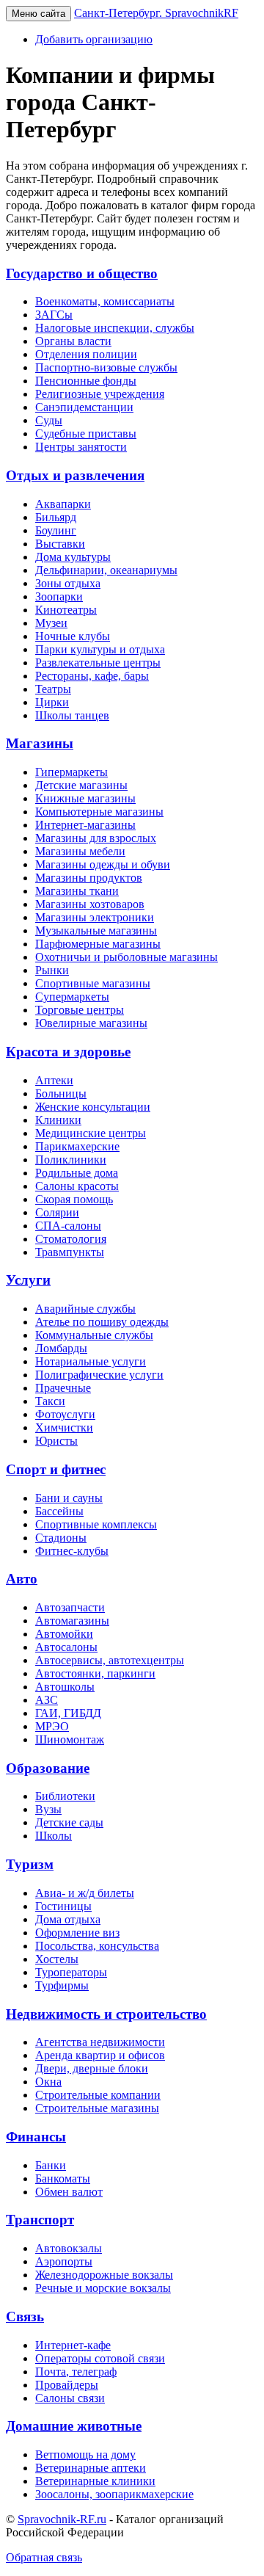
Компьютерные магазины (99, 812)
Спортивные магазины (93, 983)
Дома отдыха (68, 1919)
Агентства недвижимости (100, 2042)
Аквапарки (63, 504)
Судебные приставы (86, 433)
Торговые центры (80, 1010)
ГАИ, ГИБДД (68, 1713)
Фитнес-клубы (72, 1551)
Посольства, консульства (97, 1946)
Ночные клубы (73, 636)
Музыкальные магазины (96, 930)
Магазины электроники (95, 917)
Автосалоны (66, 1647)
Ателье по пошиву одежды (102, 1322)
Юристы (56, 1441)
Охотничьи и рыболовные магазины (126, 957)
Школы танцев (72, 715)
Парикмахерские (77, 1146)
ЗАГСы (54, 315)
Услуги (28, 1280)
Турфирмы (62, 1985)
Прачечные (63, 1388)
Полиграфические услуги (99, 1375)
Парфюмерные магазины (98, 944)
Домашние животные (74, 2426)
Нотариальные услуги (91, 1361)
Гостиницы (63, 1906)
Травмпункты (70, 1252)
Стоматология (71, 1239)
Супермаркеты (72, 997)
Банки (51, 2165)
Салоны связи (70, 2398)
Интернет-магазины (85, 825)
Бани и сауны (69, 1498)
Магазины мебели (80, 851)
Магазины (40, 743)
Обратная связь (44, 2557)
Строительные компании (98, 2095)
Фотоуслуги (65, 1414)
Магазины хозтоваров (90, 904)
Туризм (30, 1864)
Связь (25, 2316)
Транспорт (40, 2220)
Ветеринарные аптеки (91, 2468)
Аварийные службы (85, 1309)
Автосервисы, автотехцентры (110, 1660)
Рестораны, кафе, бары (92, 676)
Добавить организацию (94, 39)
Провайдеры (67, 2385)
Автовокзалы (69, 2248)
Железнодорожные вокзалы (104, 2275)
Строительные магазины (97, 2108)
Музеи (51, 623)
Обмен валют (69, 2192)
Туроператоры (71, 1972)
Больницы (61, 1093)
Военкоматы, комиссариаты (105, 301)
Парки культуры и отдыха (100, 649)
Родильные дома (77, 1173)
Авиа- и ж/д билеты (85, 1893)
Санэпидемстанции (84, 407)
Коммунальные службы (94, 1335)
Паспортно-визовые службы (106, 367)
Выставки (60, 544)
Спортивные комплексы (96, 1524)
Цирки (52, 702)
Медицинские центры (91, 1133)
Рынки (52, 970)
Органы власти (73, 341)
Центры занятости (81, 447)
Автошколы (65, 1687)
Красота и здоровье (68, 1052)
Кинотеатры (66, 610)
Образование (48, 1768)
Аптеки (54, 1080)
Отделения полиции (86, 354)
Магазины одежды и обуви (103, 864)
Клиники (58, 1120)
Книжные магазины (85, 798)
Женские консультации (93, 1107)
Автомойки (64, 1634)
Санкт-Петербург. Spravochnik (156, 13)
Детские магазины (81, 785)
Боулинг (56, 530)
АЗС (47, 1700)
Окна (48, 2082)
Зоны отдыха (68, 583)
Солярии (57, 1212)
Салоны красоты (77, 1186)
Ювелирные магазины (91, 1023)
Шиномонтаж (70, 1739)
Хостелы (57, 1959)
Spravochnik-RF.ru (62, 2519)
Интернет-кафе (73, 2345)
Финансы (36, 2137)
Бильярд (56, 517)
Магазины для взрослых (96, 838)
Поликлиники (71, 1160)
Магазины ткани (77, 891)
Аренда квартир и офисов (100, 2055)
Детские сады (69, 1822)
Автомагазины (72, 1621)
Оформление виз (77, 1933)
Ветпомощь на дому (85, 2455)
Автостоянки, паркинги (95, 1673)
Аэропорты (64, 2261)
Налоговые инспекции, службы (115, 328)
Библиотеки (65, 1796)
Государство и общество (82, 273)
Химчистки (64, 1427)
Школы (54, 1836)
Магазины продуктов (89, 878)
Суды (49, 420)
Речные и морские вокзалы (103, 2288)
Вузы (48, 1809)
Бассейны (59, 1511)
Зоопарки (59, 596)
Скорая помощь (74, 1199)
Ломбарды (61, 1348)
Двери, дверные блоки (92, 2068)
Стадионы (61, 1538)
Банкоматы (63, 2178)
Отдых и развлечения (75, 475)
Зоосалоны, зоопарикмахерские (114, 2494)
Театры (53, 689)
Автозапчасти (70, 1607)
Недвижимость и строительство (106, 2014)
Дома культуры (73, 557)
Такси (50, 1401)
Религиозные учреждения (100, 394)
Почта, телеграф (76, 2372)
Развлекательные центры (98, 663)
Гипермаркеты (71, 772)
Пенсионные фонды (86, 381)
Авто (22, 1579)
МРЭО (52, 1726)
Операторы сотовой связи (100, 2358)
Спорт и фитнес (56, 1469)
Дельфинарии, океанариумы (106, 570)
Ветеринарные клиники (95, 2481)
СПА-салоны (68, 1226)
